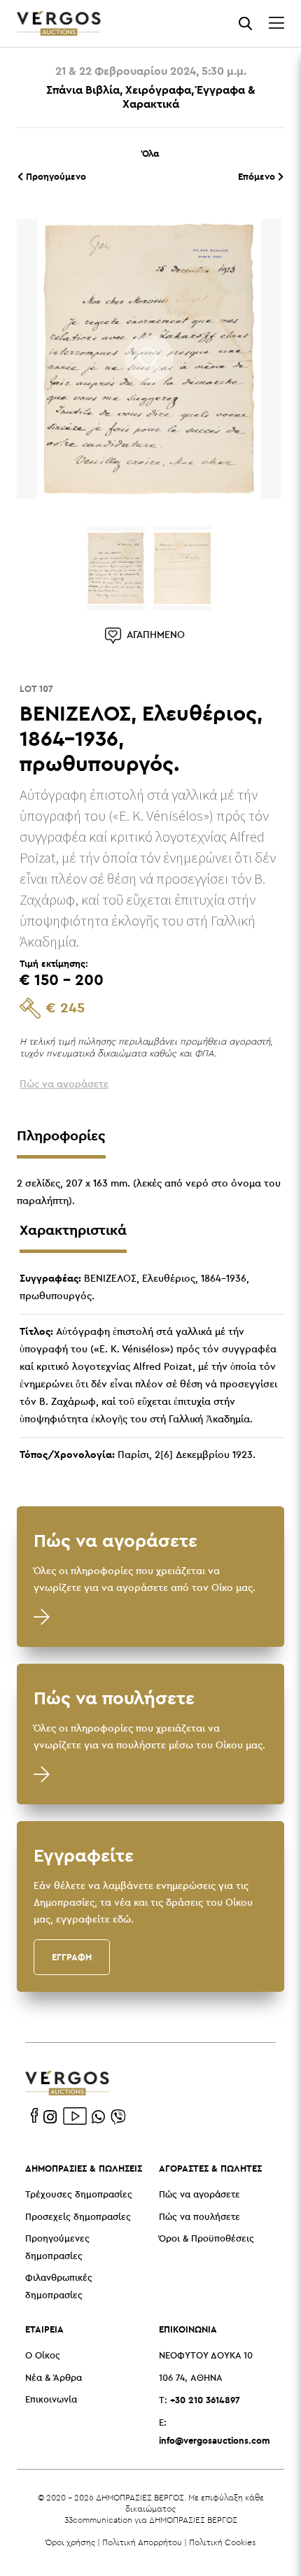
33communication (98, 2520)
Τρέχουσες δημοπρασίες (79, 2195)
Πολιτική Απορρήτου (142, 2542)
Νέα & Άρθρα (54, 2378)
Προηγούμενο (55, 176)
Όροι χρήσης (70, 2542)
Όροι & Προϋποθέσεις (206, 2239)
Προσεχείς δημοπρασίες (78, 2217)
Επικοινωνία (51, 2400)
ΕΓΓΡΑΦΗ (72, 1957)
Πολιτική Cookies (222, 2542)
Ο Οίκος (43, 2356)
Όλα (150, 153)
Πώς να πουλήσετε (199, 2217)
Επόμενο (258, 176)
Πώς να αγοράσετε (199, 2195)
